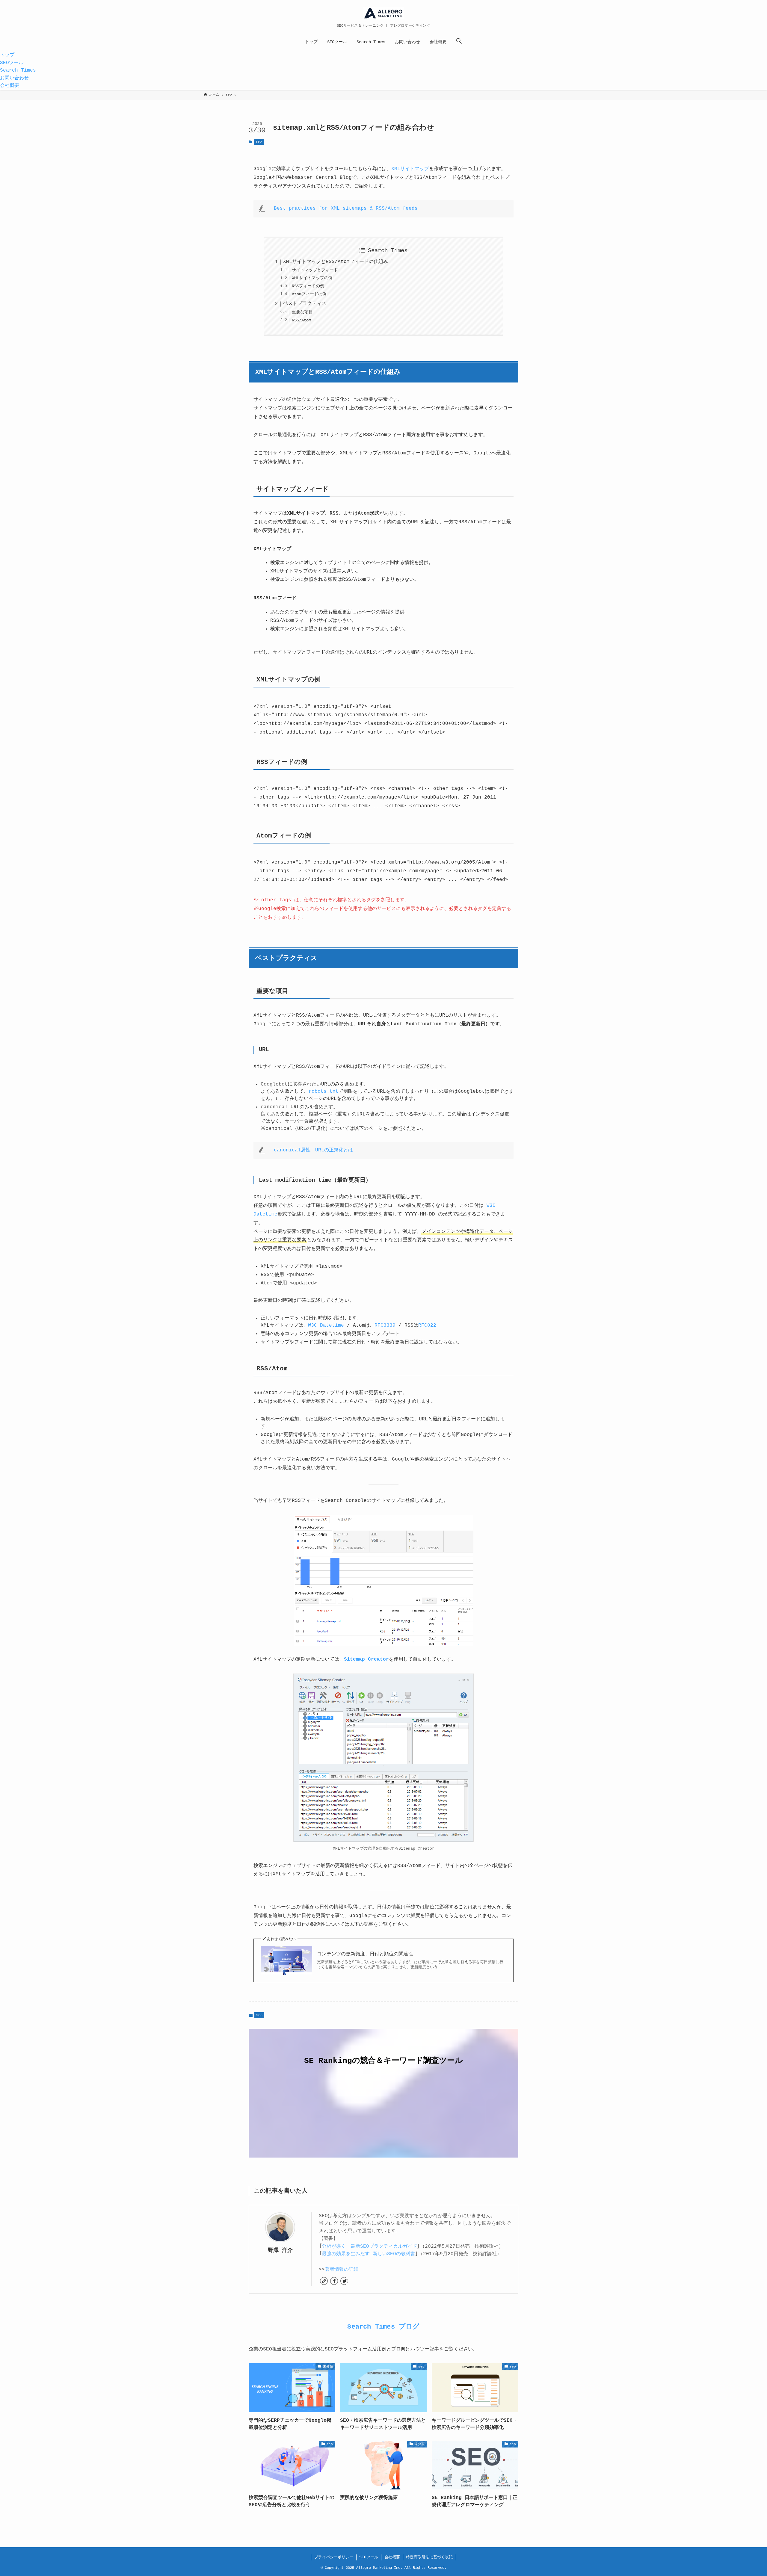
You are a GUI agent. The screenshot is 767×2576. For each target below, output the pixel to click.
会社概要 (392, 2557)
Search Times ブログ (383, 2327)
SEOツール (369, 2557)
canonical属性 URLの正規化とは (313, 1150)
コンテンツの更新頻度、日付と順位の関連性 (365, 1954)
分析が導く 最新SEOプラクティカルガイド (369, 2247)
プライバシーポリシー (334, 2557)
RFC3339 (385, 1325)
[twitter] (344, 2281)
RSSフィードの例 (308, 286)
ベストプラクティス (305, 304)
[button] (459, 42)
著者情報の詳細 (342, 2270)
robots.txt (324, 1092)
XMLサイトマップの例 (312, 278)
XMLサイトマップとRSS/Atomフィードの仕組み (336, 262)
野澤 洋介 (280, 2250)
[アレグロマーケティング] (383, 13)
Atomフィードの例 (309, 294)
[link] (324, 2281)
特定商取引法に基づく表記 (429, 2557)
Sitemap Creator (366, 1659)
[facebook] (334, 2281)
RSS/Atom (301, 320)
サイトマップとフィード (315, 270)
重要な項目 (302, 312)
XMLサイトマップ (410, 169)
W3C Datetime (326, 1325)
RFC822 (427, 1325)
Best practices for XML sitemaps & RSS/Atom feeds (346, 208)
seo (259, 142)
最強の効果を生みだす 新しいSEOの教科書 (369, 2254)
